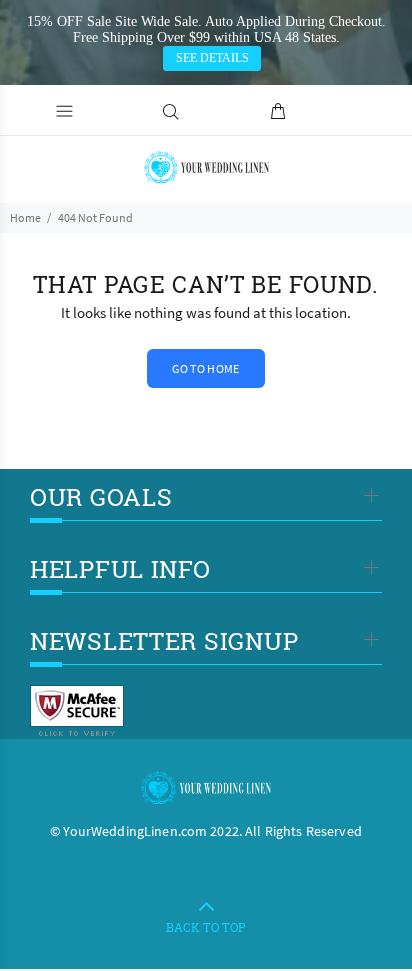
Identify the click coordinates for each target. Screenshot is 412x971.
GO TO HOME (206, 368)
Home (25, 217)
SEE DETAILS (212, 58)
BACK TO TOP (206, 927)
